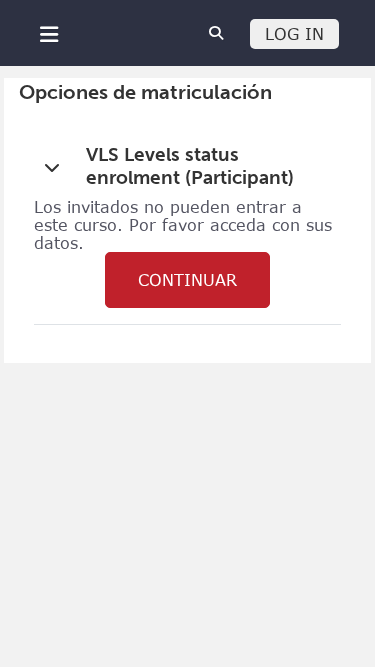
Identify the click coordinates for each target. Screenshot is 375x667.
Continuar (187, 280)
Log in (294, 34)
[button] (52, 167)
